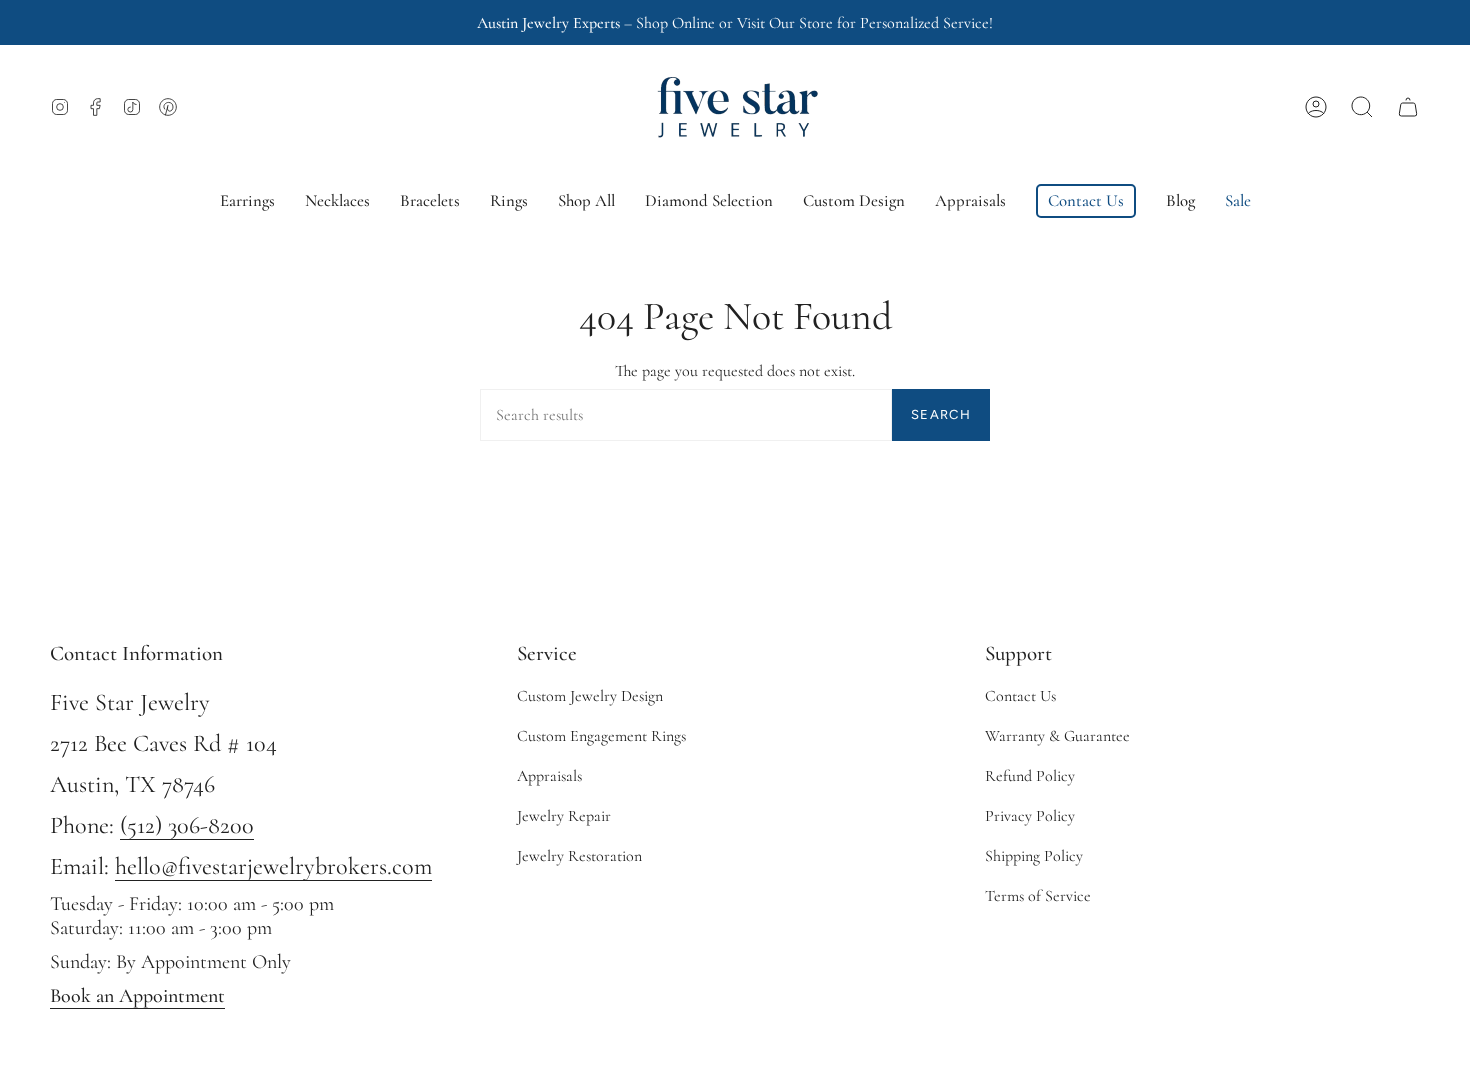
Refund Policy (1030, 776)
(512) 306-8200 (187, 825)
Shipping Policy (1034, 856)
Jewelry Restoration (579, 856)
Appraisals (549, 776)
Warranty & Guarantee (1057, 736)
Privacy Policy (1030, 816)
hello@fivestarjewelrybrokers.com (273, 866)
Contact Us (1020, 696)
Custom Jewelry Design (590, 696)
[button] (1362, 107)
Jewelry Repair (564, 816)
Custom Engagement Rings (601, 736)
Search (941, 414)
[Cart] (1408, 107)
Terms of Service (1038, 896)
